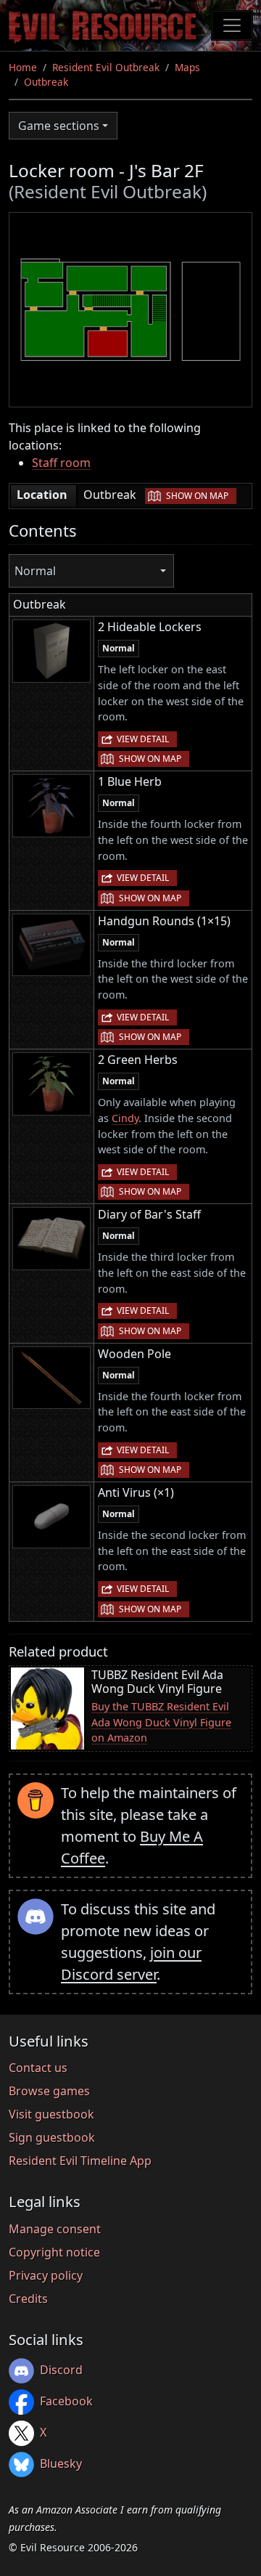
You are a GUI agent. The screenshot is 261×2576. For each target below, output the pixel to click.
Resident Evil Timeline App (80, 2161)
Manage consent (55, 2229)
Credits (28, 2299)
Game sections (59, 126)
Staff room (61, 463)
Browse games (49, 2091)
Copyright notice (54, 2252)
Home (23, 67)
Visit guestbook (51, 2114)
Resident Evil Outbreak (106, 67)
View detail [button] (143, 739)
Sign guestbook (52, 2137)
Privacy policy (46, 2275)
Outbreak (46, 82)
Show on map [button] (197, 496)
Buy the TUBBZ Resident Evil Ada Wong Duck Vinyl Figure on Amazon (161, 1722)
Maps (187, 67)
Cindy (125, 1118)
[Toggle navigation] (232, 25)
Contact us (38, 2068)
